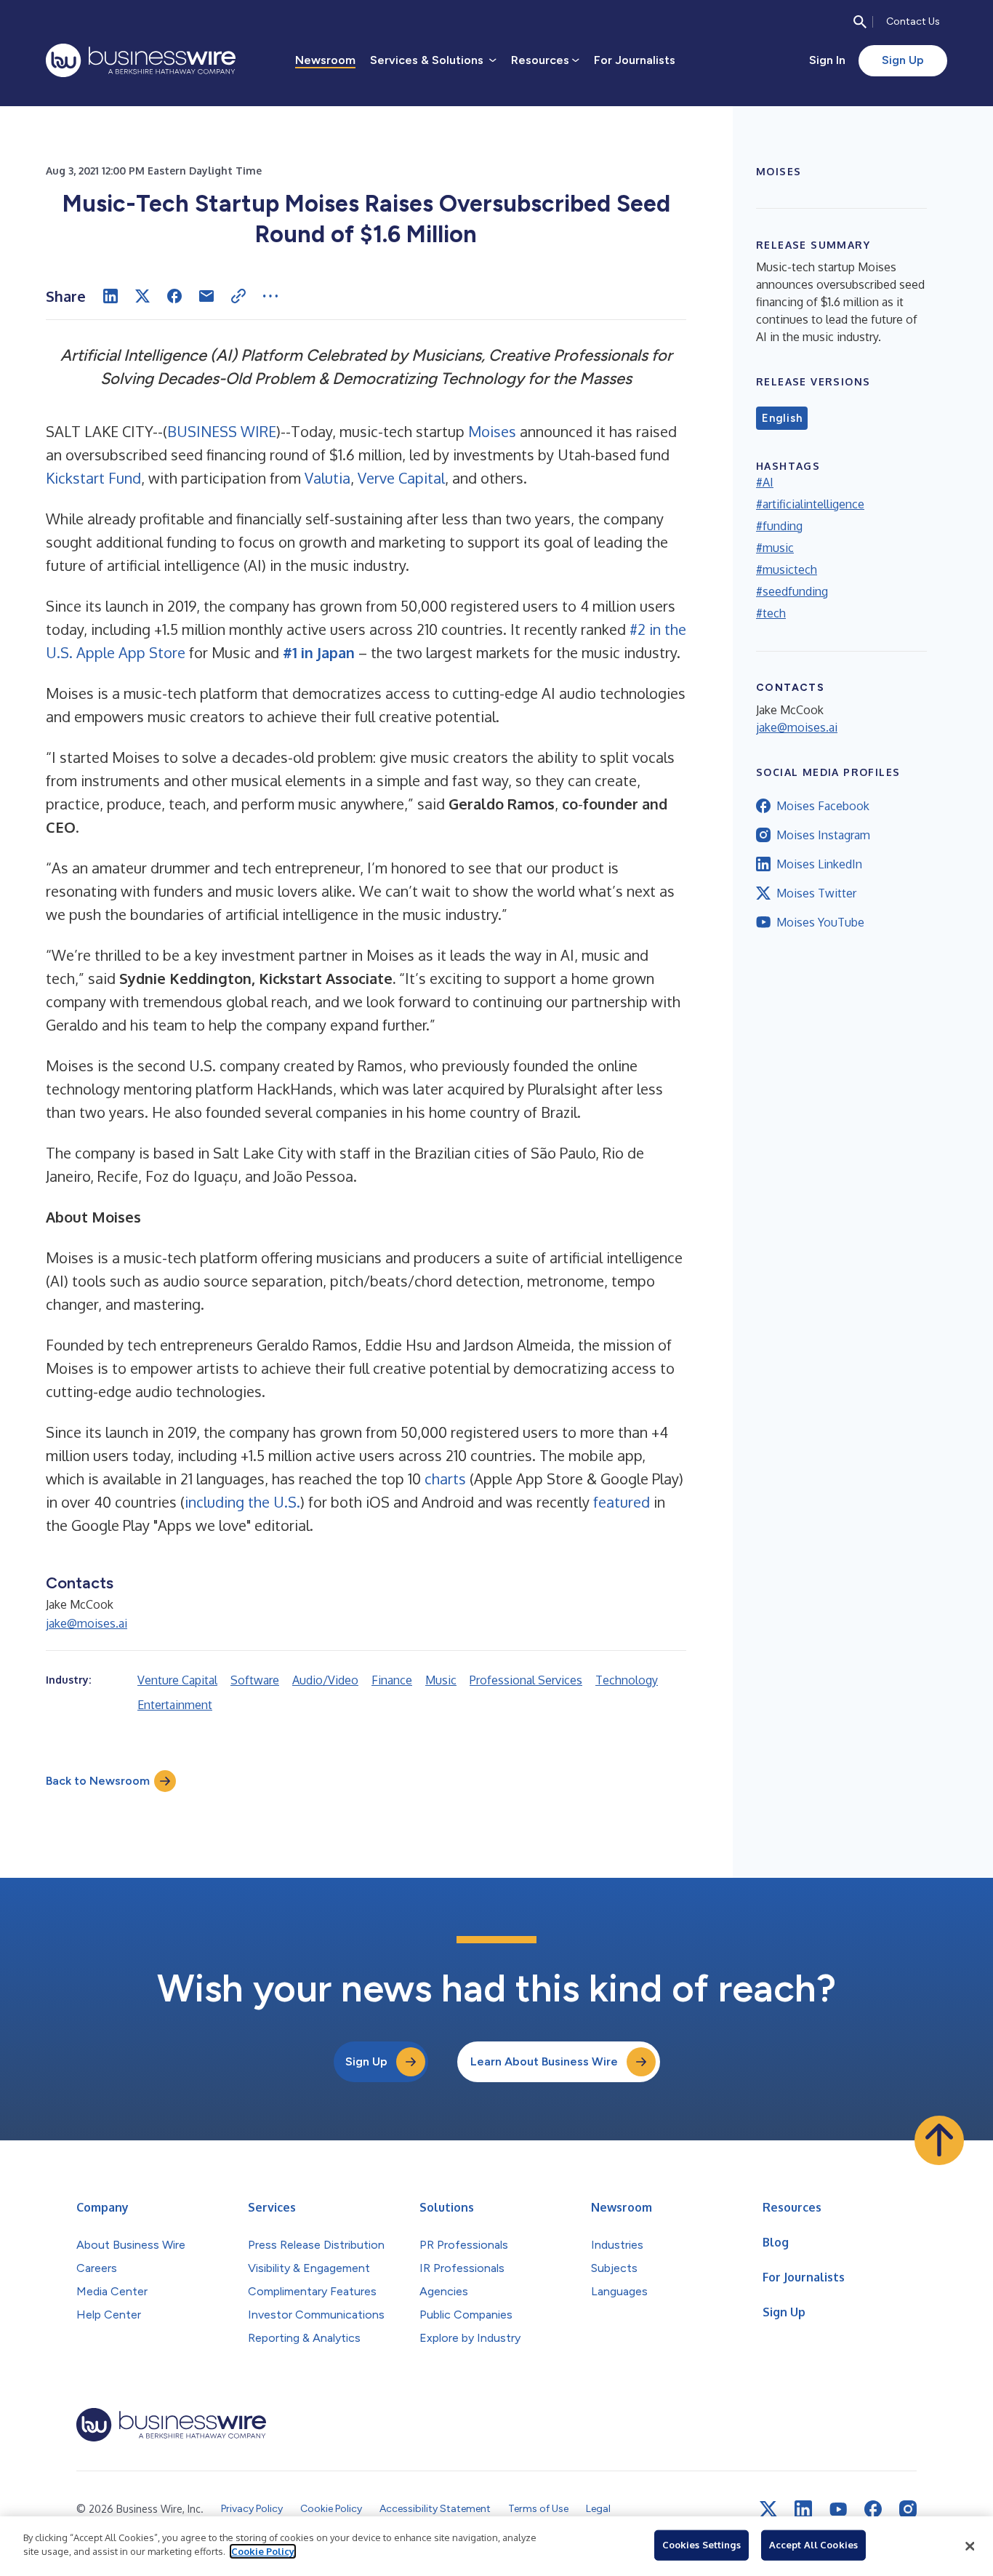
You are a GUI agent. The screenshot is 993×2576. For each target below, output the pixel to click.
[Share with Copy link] (238, 296)
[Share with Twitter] (142, 296)
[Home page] (141, 60)
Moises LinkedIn (819, 864)
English (782, 418)
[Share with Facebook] (174, 296)
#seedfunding (792, 591)
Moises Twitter (816, 893)
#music (775, 548)
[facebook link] (873, 2509)
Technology (627, 1680)
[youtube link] (838, 2509)
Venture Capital (177, 1680)
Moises (492, 431)
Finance (392, 1680)
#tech (771, 613)
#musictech (787, 569)
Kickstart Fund (93, 478)
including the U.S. (242, 1502)
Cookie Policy (263, 2551)
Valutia (327, 478)
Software (255, 1680)
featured (622, 1502)
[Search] (860, 22)
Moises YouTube (820, 922)
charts (445, 1479)
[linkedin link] (803, 2509)
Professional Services (526, 1680)
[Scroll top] (939, 2140)
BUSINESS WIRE (222, 431)
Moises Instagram (823, 835)
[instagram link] (908, 2509)
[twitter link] (768, 2509)
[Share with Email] (206, 296)
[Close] (970, 2546)
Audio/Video (325, 1680)
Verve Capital (401, 478)
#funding (779, 526)
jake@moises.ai (87, 1623)
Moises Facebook (823, 806)
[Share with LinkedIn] (110, 296)
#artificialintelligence (810, 504)
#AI (765, 482)
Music (441, 1680)
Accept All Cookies (813, 2545)
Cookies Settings (701, 2545)
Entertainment (175, 1705)
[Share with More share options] (270, 296)
